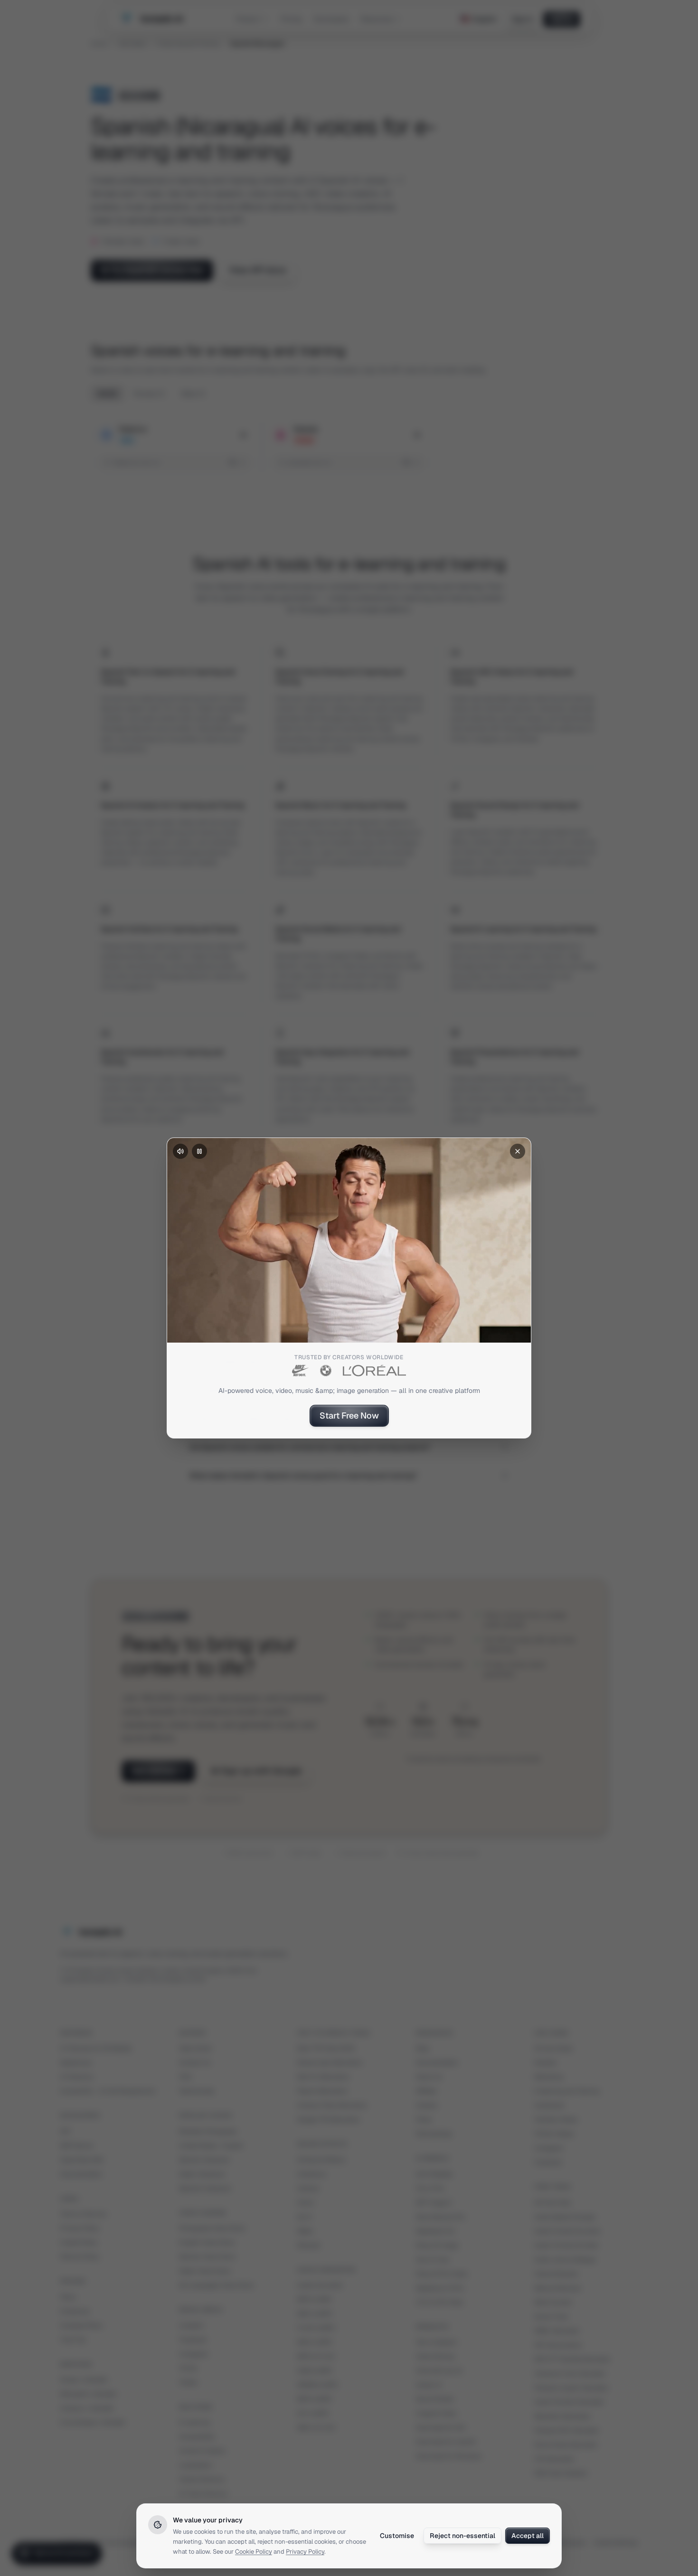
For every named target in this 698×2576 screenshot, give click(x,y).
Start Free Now (349, 1415)
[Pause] (199, 1151)
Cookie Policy (254, 2552)
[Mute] (180, 1151)
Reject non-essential (462, 2536)
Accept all (528, 2536)
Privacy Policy (305, 2552)
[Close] (518, 1151)
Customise (397, 2536)
